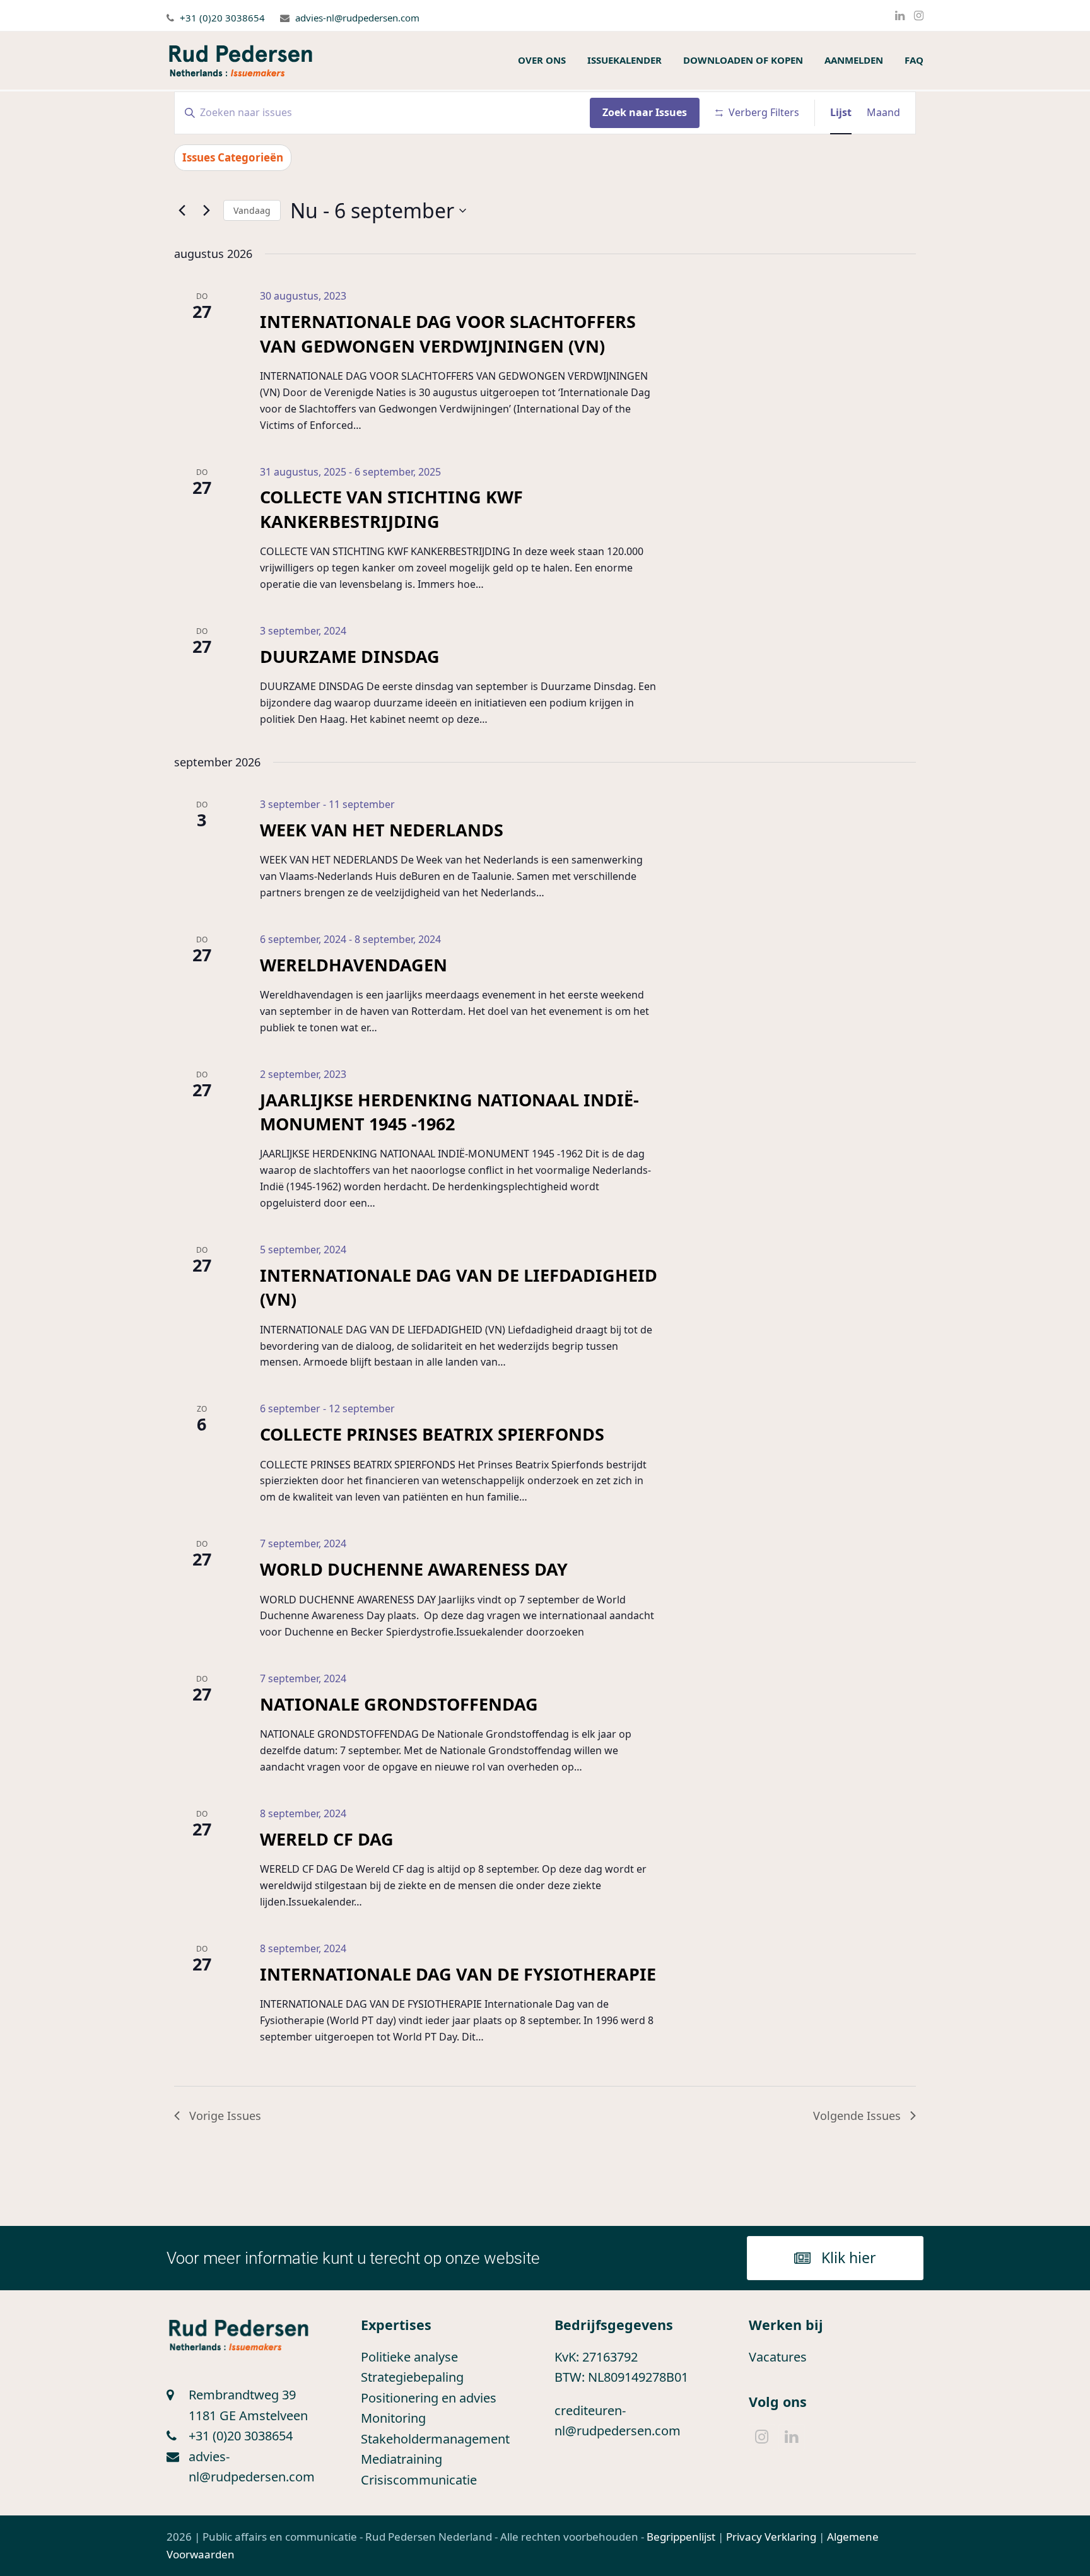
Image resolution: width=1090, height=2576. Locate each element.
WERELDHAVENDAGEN (354, 965)
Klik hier (849, 2257)
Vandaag (252, 210)
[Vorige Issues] (182, 211)
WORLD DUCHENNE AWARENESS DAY (414, 1569)
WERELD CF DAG (327, 1839)
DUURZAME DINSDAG (350, 656)
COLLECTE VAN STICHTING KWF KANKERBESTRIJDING (391, 509)
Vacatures (778, 2357)
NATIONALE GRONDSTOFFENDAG (399, 1704)
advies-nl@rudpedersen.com (357, 18)
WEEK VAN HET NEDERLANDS (382, 830)
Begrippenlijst (681, 2537)
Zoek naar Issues (645, 112)
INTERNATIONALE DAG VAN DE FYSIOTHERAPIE (458, 1974)
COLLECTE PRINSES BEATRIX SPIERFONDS (432, 1434)
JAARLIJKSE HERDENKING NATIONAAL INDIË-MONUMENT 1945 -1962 (449, 1112)
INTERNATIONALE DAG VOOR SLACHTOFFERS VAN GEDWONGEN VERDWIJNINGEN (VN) (448, 333)
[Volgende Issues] (206, 211)
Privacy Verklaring (771, 2537)
